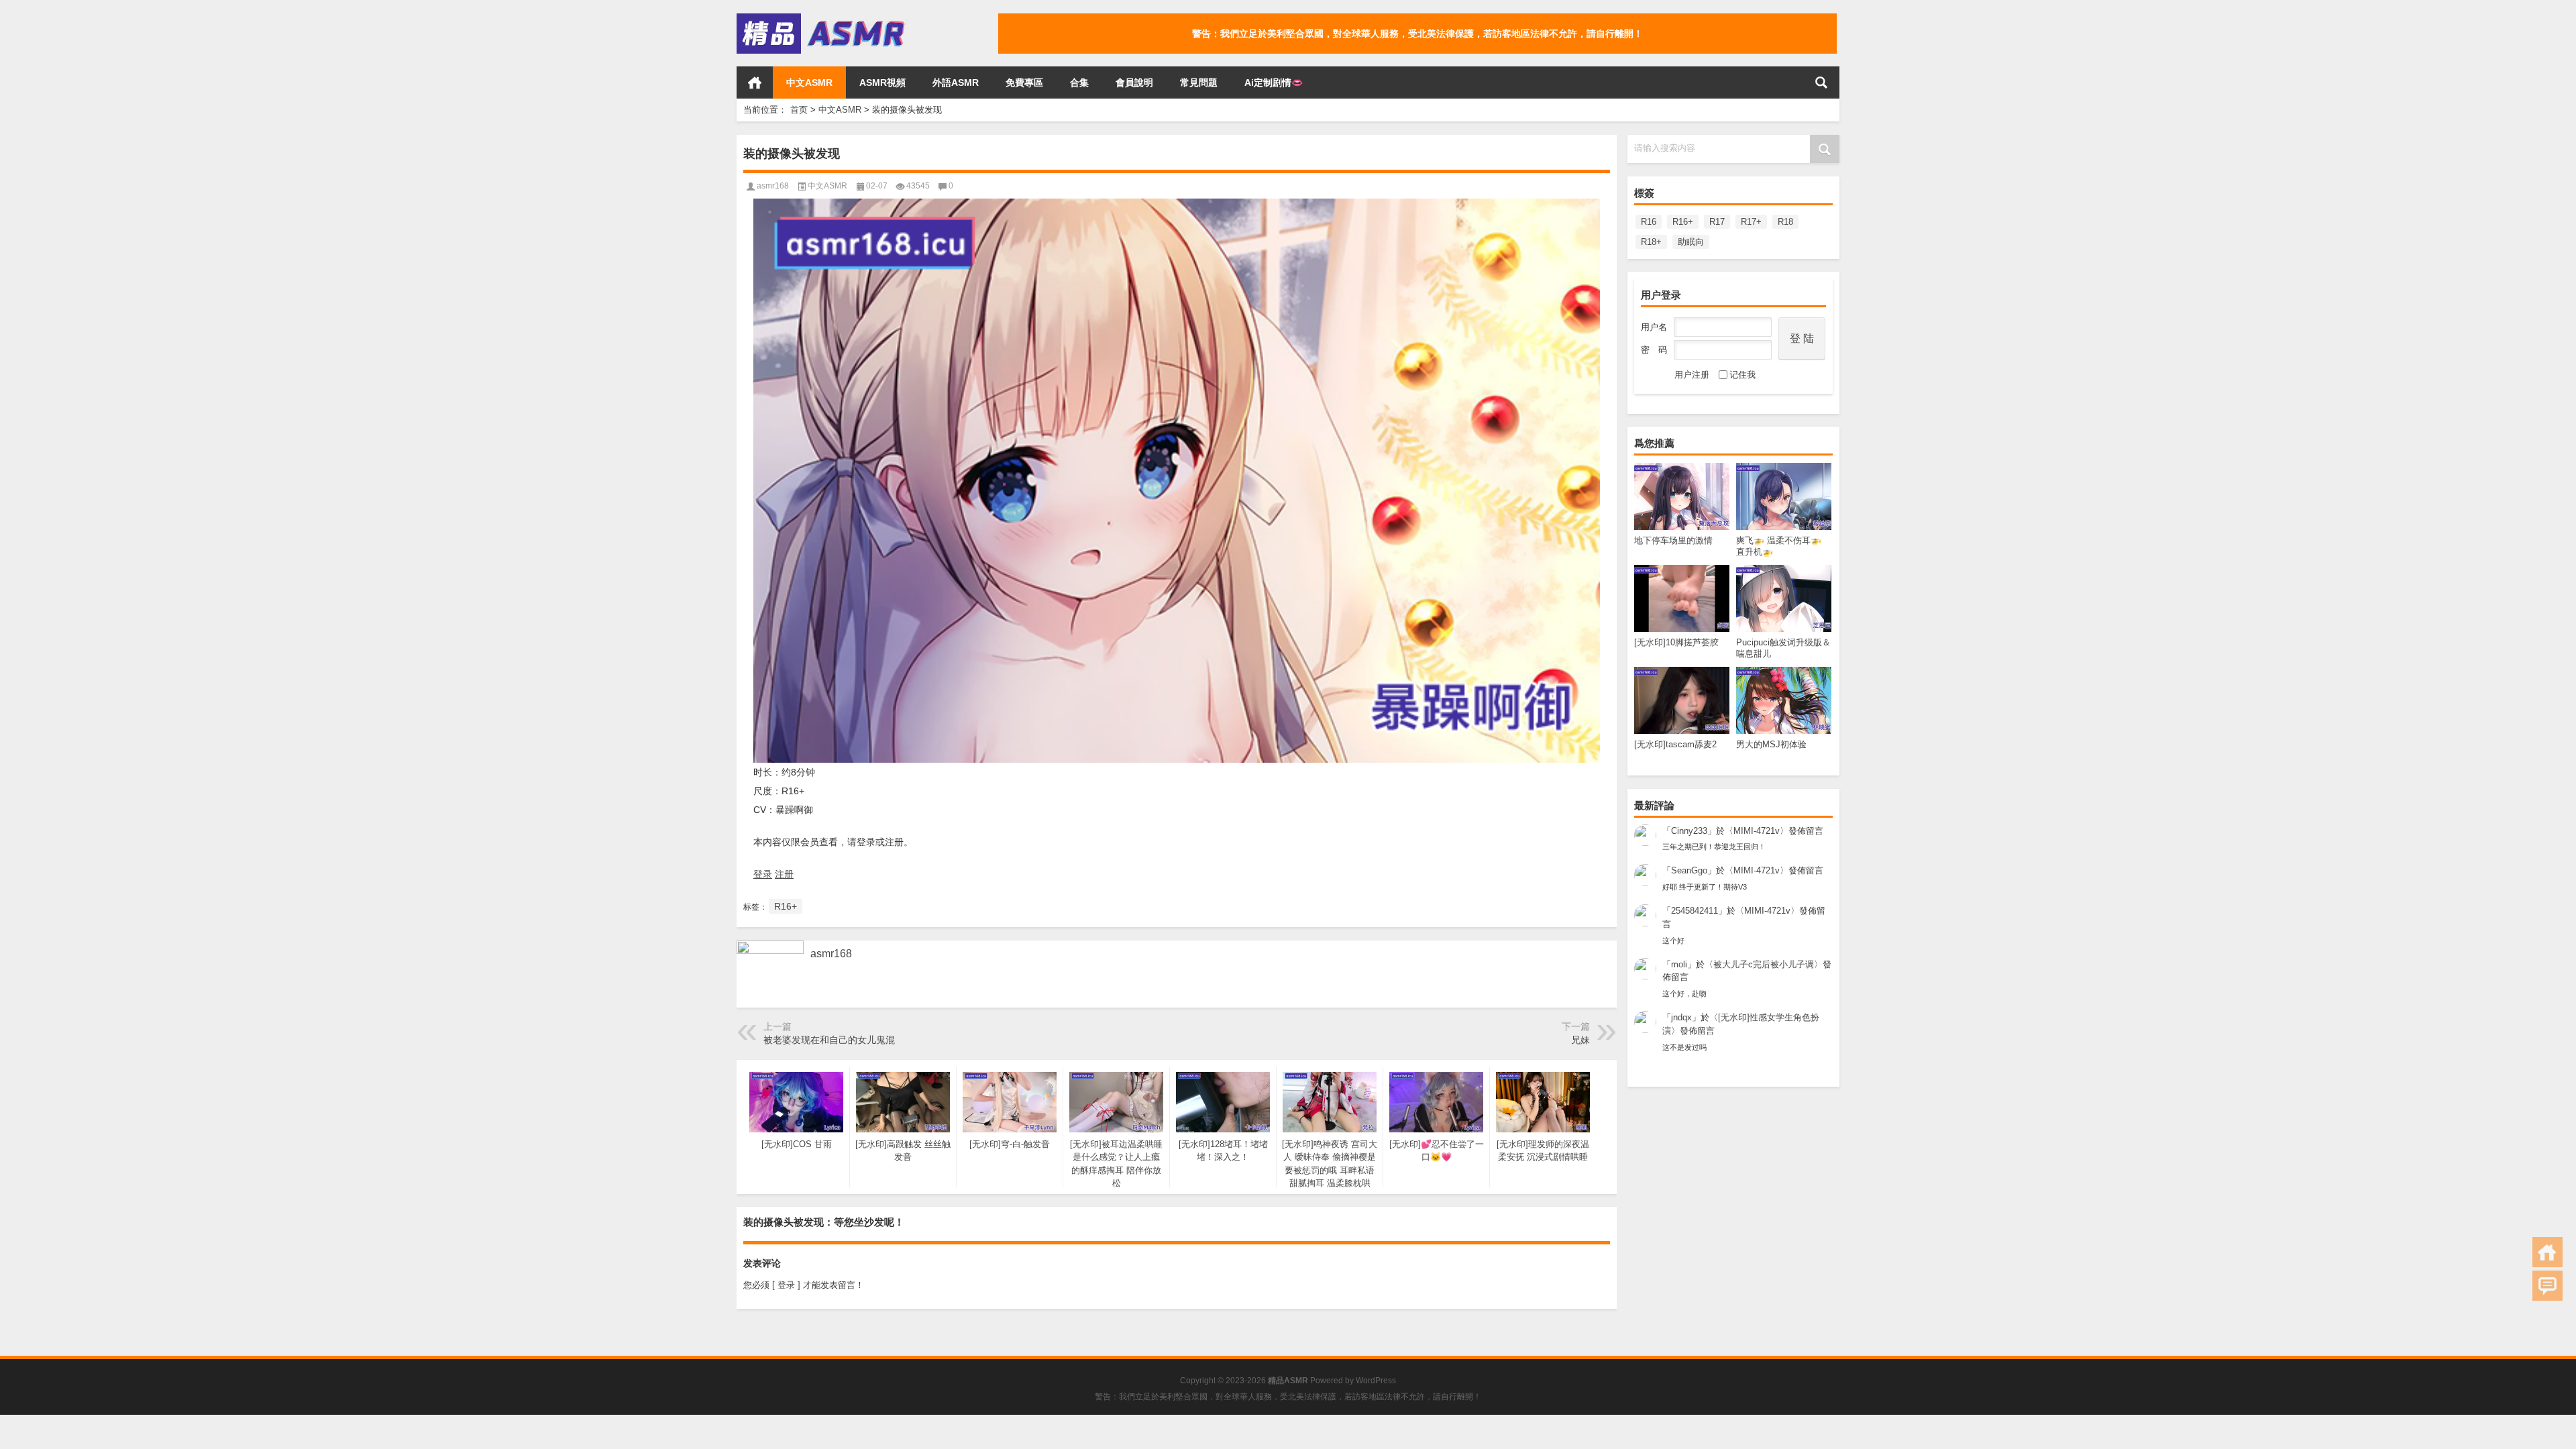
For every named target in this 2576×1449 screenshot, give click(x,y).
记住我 (1742, 375)
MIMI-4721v (1757, 831)
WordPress (1376, 1381)
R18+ (1651, 242)
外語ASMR (956, 83)
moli (1679, 964)
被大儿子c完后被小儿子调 (1764, 964)
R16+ (1683, 222)
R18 (1785, 222)
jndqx (1681, 1017)
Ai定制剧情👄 (1274, 83)
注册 (784, 874)
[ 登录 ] (786, 1285)
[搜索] (1821, 83)
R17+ (1751, 222)
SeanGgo (1689, 870)
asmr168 (773, 186)
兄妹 (1580, 1040)
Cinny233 (1689, 831)
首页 (755, 83)
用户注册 (1692, 375)
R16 (1649, 222)
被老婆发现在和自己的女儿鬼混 (829, 1040)
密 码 (1654, 350)
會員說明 (1134, 83)
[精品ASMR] (822, 18)
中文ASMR (809, 83)
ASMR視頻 (882, 83)
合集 (1079, 83)
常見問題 (1199, 83)
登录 (763, 874)
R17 (1717, 222)
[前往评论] (2547, 1286)
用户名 (1654, 327)
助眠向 (1691, 242)
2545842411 (1695, 911)
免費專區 (1024, 83)
